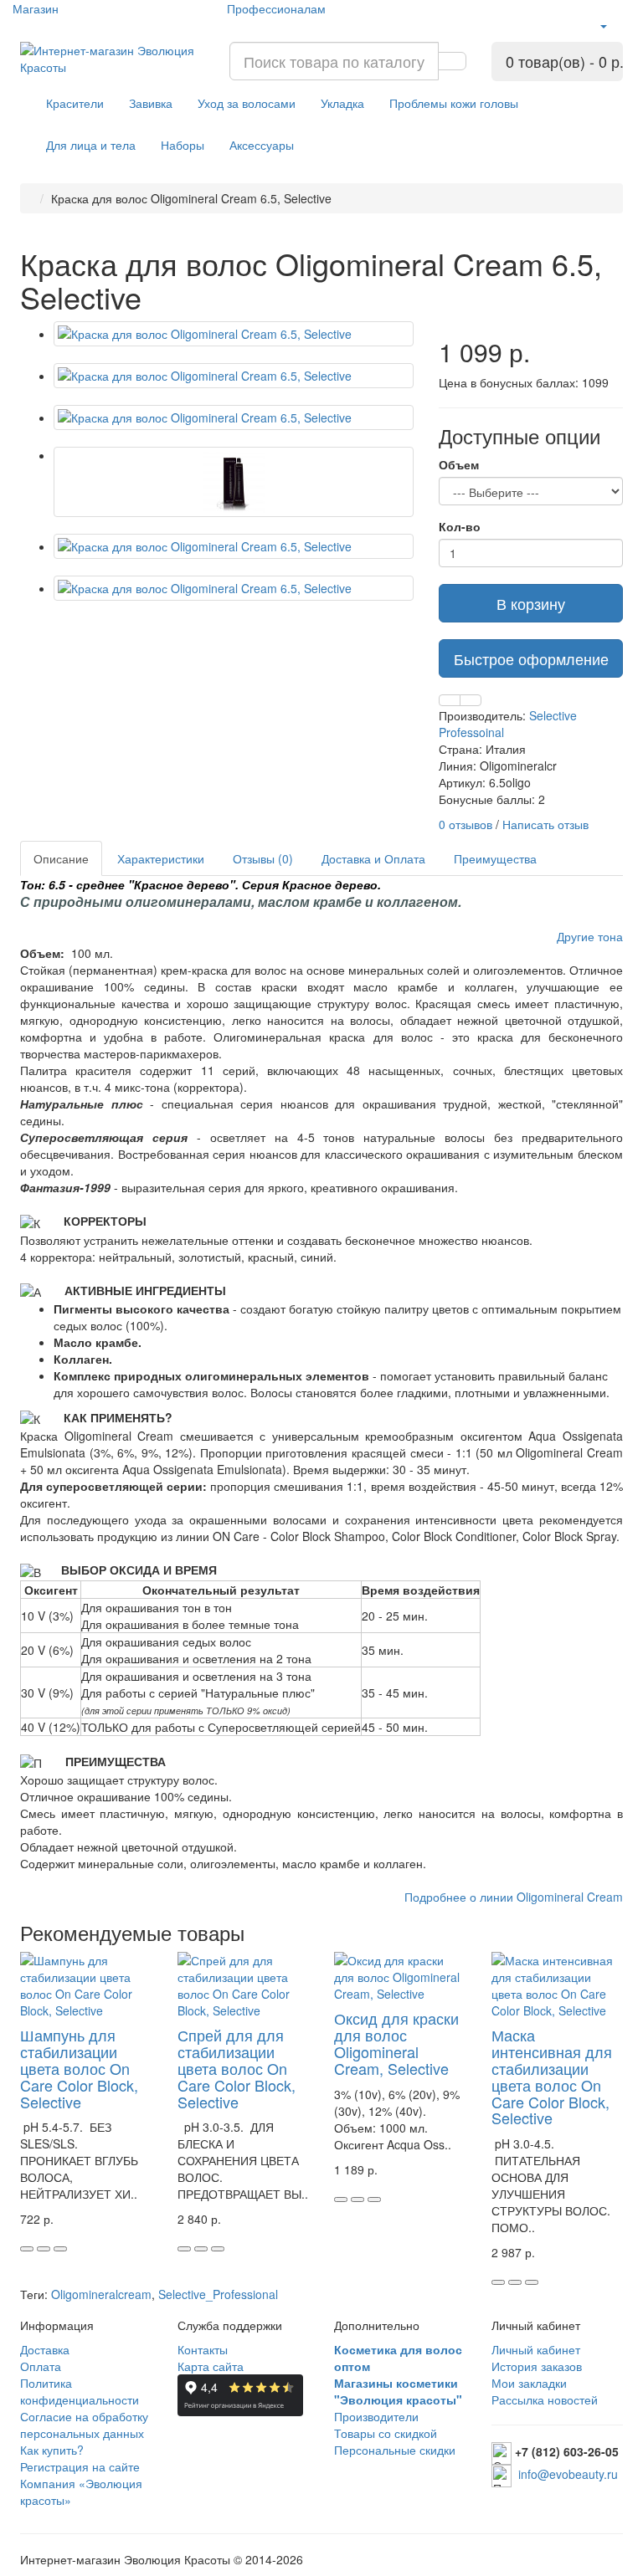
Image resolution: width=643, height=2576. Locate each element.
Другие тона (590, 936)
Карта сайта (211, 2366)
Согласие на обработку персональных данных (84, 2425)
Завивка (151, 103)
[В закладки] (450, 700)
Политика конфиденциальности (80, 2391)
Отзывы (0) (263, 858)
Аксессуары (262, 145)
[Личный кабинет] (603, 25)
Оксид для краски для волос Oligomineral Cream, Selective (396, 2043)
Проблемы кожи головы (454, 103)
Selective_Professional (218, 2294)
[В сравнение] (471, 700)
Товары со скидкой (386, 2433)
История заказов (537, 2366)
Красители (75, 103)
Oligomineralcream (101, 2294)
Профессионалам (276, 8)
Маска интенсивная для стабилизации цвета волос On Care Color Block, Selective (552, 2076)
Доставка (45, 2349)
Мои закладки (529, 2383)
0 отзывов (466, 824)
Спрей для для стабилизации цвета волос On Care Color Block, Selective (237, 2068)
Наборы (183, 145)
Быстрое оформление (531, 658)
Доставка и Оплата (373, 858)
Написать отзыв (545, 824)
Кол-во (460, 526)
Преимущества (495, 858)
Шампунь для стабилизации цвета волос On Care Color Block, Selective (79, 2068)
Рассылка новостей (545, 2399)
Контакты (203, 2349)
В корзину (531, 603)
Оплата (41, 2366)
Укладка (342, 103)
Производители (376, 2416)
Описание (61, 858)
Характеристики (161, 858)
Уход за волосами (247, 103)
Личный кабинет (536, 2349)
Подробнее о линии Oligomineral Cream (514, 1897)
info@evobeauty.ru (568, 2474)
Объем (459, 464)
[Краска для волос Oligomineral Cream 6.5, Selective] (234, 334)
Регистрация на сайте (80, 2466)
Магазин (36, 8)
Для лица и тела (91, 145)
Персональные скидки (395, 2450)
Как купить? (52, 2450)
